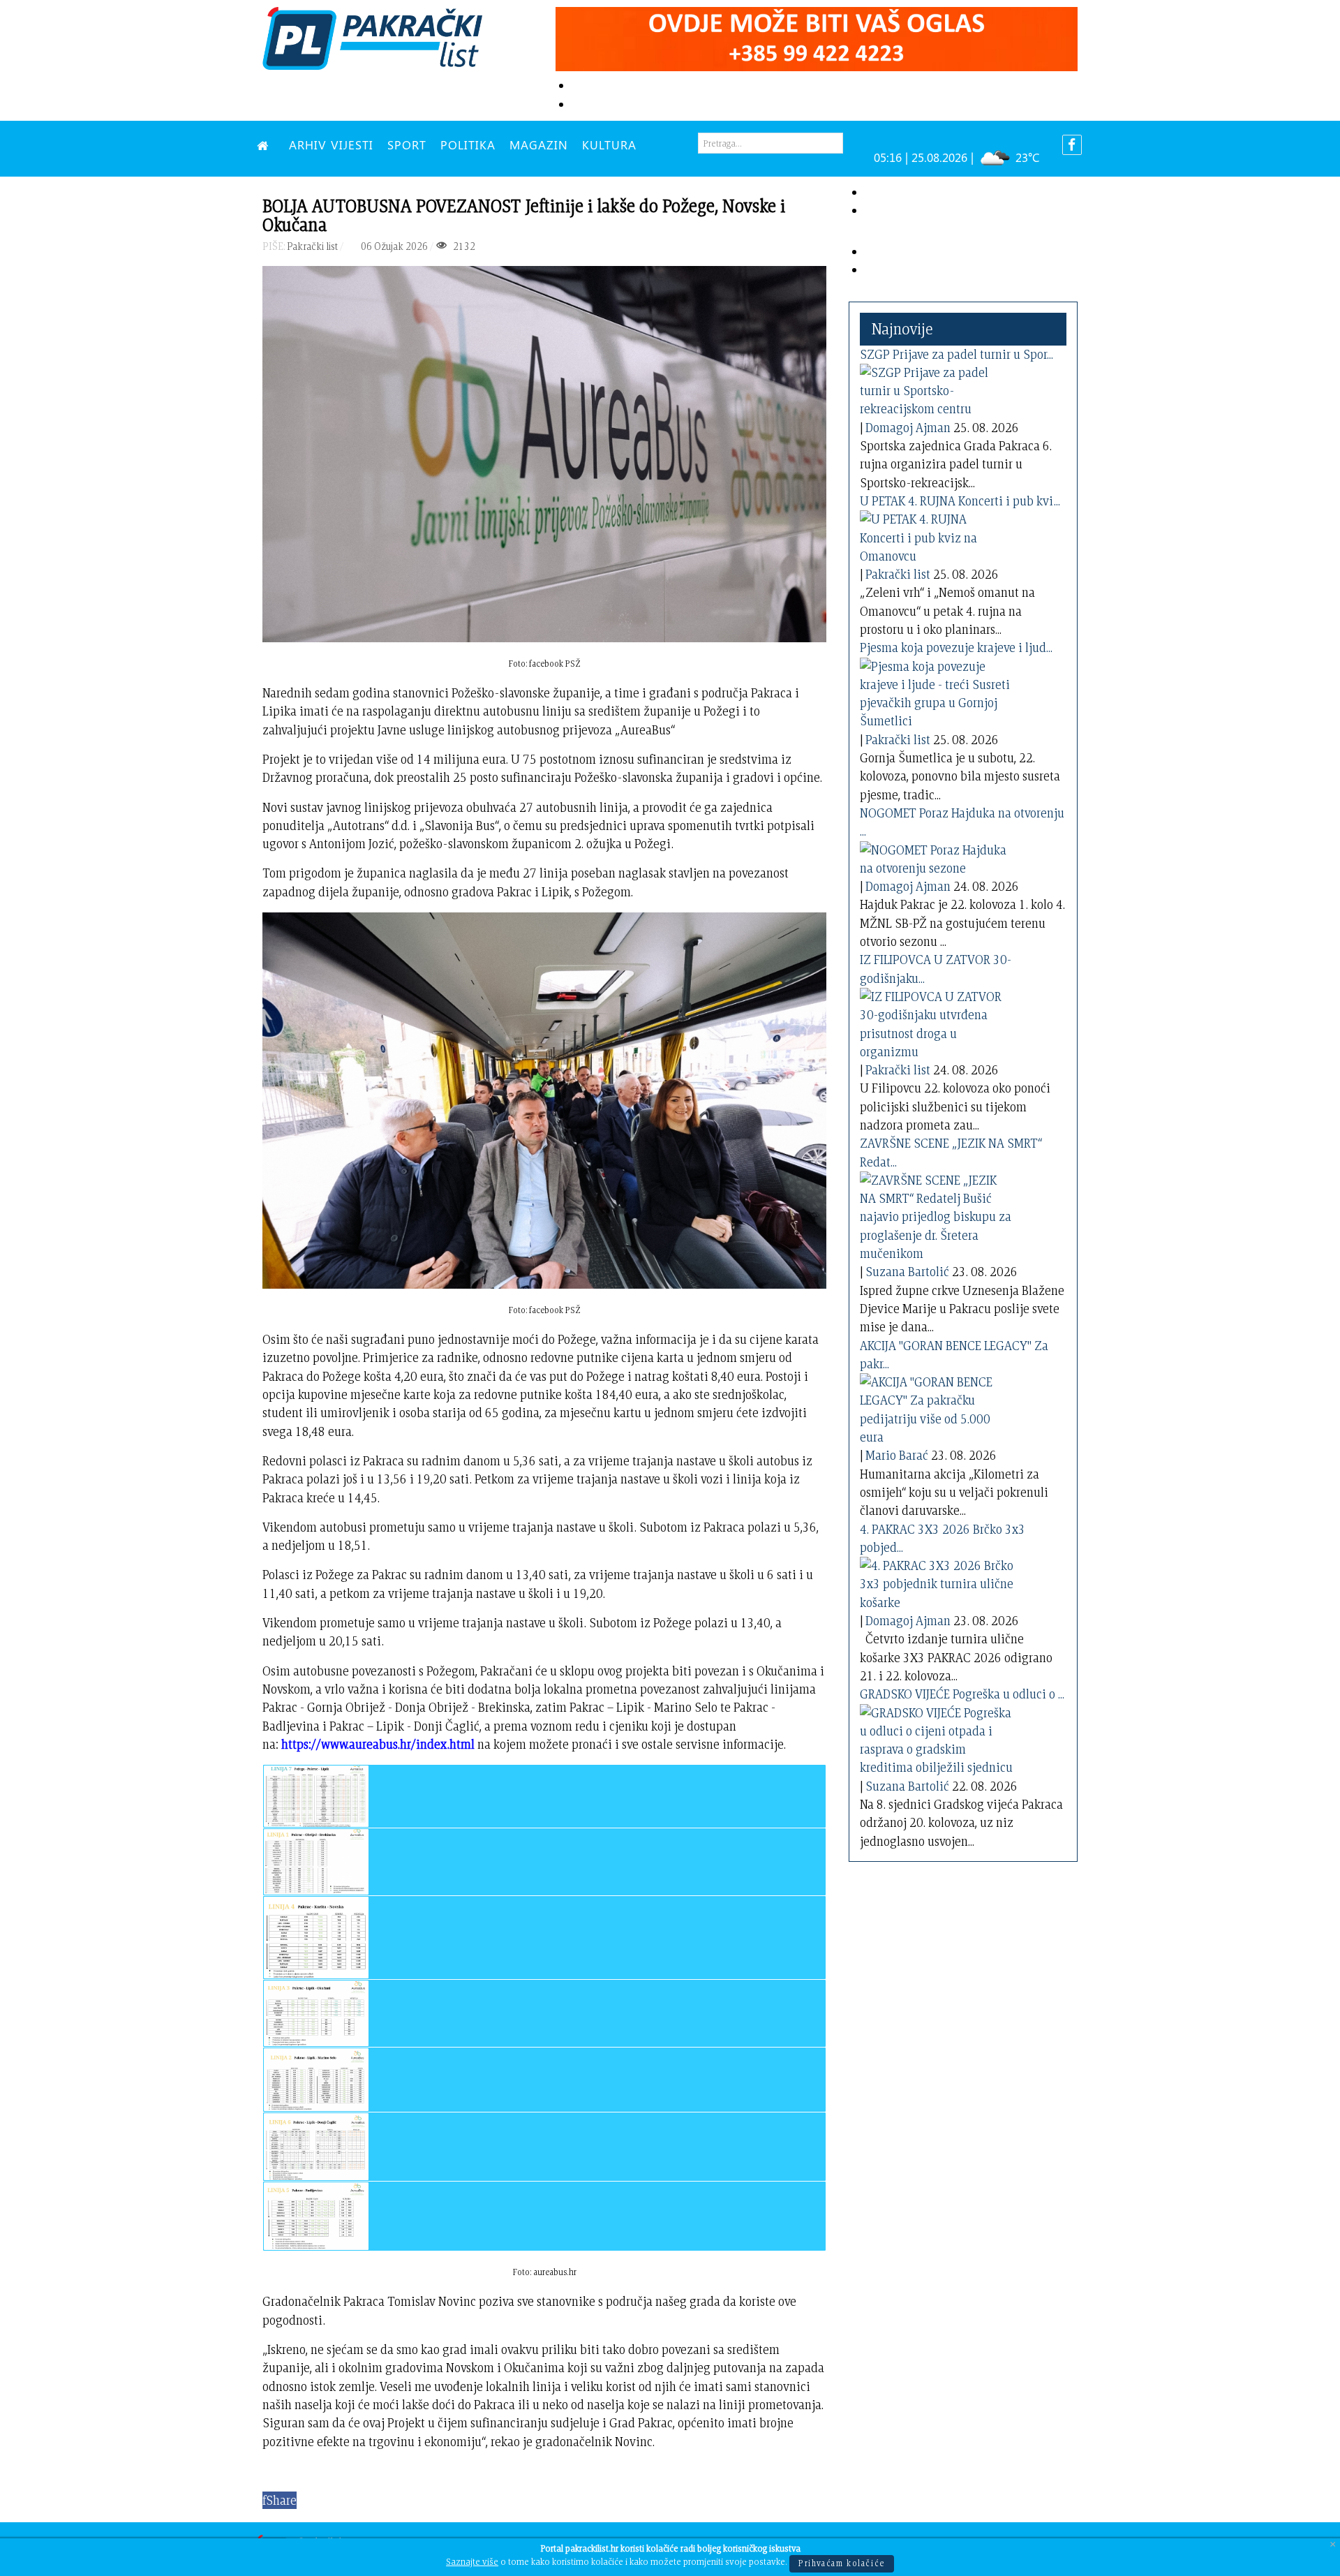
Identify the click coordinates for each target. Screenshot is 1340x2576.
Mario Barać (897, 1455)
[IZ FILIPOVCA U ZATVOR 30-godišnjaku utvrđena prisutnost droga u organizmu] (937, 1022)
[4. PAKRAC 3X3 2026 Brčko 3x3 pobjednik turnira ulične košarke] (937, 1582)
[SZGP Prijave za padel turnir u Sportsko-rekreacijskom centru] (937, 388)
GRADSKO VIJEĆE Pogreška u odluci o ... (962, 1694)
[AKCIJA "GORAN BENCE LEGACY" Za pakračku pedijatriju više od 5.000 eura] (937, 1407)
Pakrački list (898, 574)
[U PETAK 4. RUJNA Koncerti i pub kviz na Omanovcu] (937, 535)
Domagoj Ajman (908, 428)
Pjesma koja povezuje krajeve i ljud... (956, 647)
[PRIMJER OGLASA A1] (817, 37)
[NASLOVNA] (266, 145)
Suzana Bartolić (907, 1272)
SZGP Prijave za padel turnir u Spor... (956, 354)
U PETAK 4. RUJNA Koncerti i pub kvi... (960, 501)
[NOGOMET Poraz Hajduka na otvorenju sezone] (937, 856)
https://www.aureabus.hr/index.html (378, 1744)
